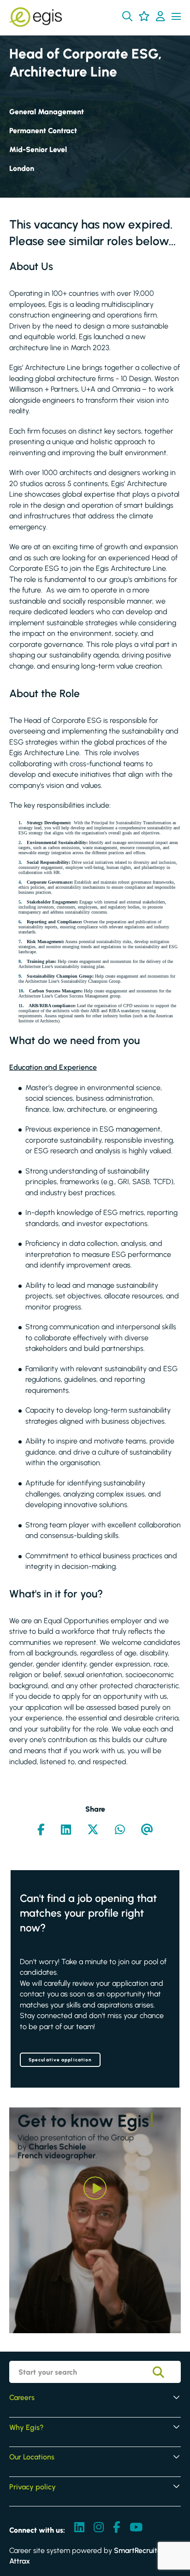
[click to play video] (95, 2188)
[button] (127, 16)
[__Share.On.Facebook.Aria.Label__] (41, 1831)
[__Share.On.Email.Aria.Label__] (147, 1831)
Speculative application (60, 2060)
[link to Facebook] (117, 2528)
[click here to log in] (160, 17)
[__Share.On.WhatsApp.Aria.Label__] (120, 1831)
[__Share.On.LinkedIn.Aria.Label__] (66, 1831)
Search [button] (165, 2372)
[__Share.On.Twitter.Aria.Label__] (93, 1831)
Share (95, 1809)
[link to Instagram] (99, 2528)
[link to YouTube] (136, 2528)
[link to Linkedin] (79, 2528)
